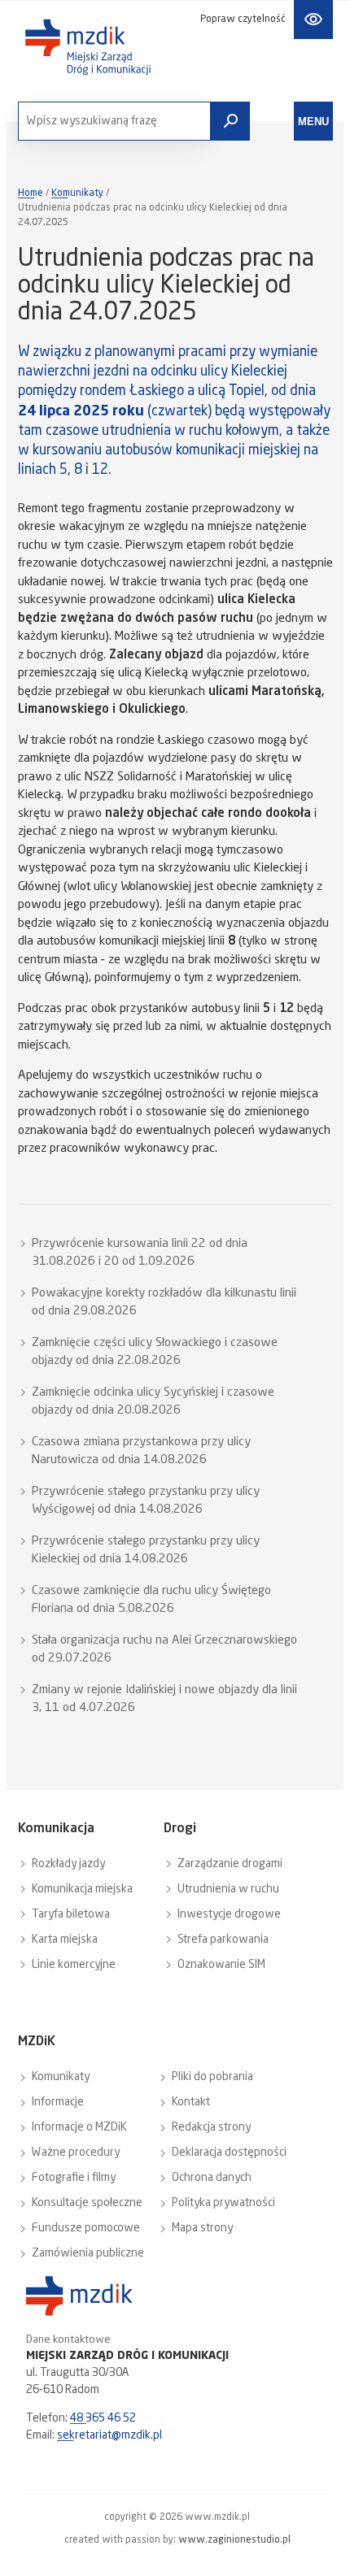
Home (31, 193)
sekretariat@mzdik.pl (109, 2435)
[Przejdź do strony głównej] (88, 47)
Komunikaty (77, 193)
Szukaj (230, 121)
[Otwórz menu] (313, 121)
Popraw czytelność (243, 20)
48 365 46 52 (103, 2418)
